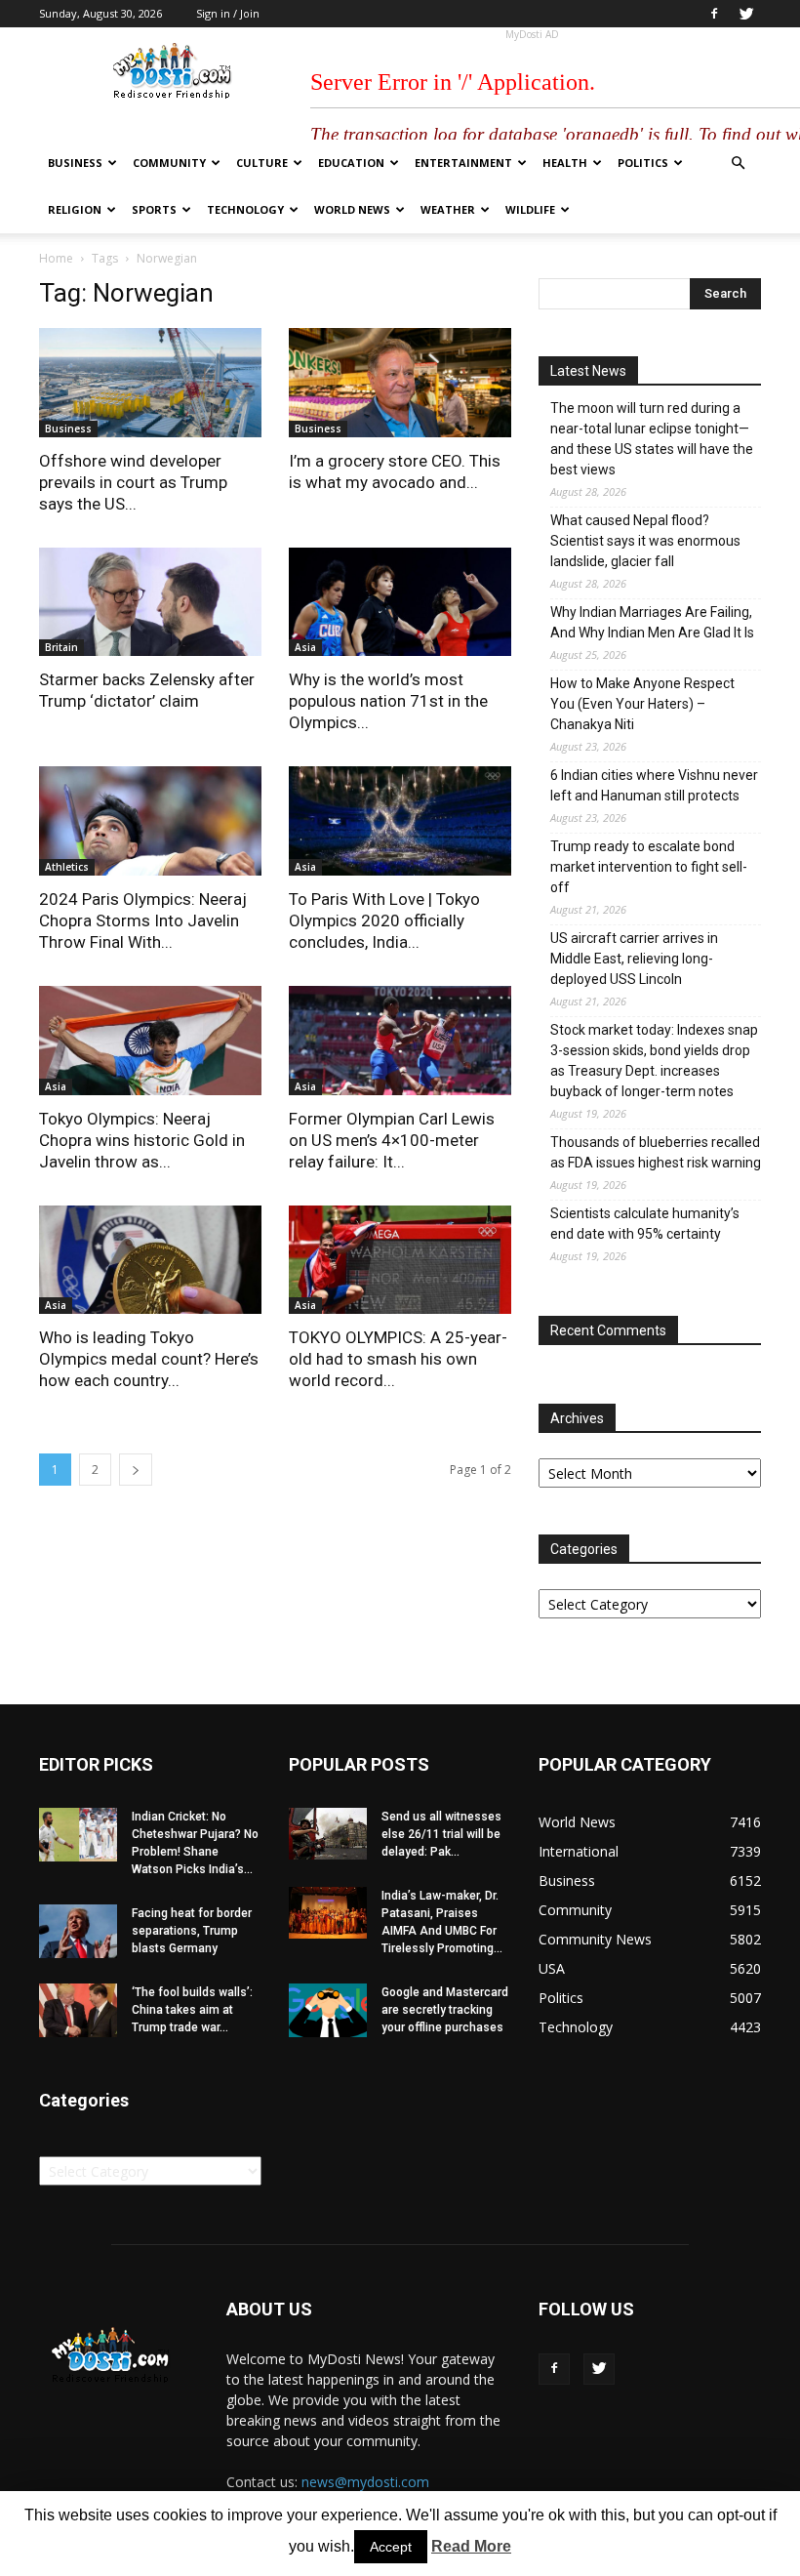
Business (75, 163)
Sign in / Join (228, 13)
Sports (154, 209)
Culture (262, 163)
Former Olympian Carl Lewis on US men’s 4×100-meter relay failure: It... (392, 1140)
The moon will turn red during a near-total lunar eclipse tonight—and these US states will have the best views (652, 439)
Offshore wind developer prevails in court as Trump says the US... (133, 482)
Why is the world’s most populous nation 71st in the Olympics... (388, 701)
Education (351, 163)
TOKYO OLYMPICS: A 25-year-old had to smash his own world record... (398, 1359)
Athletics (67, 867)
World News (352, 209)
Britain (61, 647)
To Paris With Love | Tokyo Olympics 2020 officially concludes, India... (384, 920)
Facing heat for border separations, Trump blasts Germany (192, 1931)
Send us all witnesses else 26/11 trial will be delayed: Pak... (441, 1834)
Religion (75, 209)
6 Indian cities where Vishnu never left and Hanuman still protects (654, 785)
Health (565, 163)
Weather (448, 209)
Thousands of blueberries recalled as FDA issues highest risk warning (656, 1152)
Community (169, 163)
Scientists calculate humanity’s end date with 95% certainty (645, 1224)
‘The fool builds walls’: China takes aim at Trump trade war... (192, 2010)
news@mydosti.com (365, 2482)
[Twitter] (746, 14)
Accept (391, 2547)
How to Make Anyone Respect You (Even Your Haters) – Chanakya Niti (642, 704)
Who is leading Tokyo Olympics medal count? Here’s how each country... (149, 1359)
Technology (245, 209)
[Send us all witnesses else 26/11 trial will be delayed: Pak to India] (328, 1834)
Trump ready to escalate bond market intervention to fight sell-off (649, 867)
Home (56, 258)
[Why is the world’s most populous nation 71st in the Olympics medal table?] (400, 602)
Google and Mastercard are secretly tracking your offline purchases (445, 2010)
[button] (738, 164)
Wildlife (530, 209)
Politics (643, 163)
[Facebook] (714, 14)
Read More (471, 2546)
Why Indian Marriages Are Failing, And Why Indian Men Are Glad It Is (652, 622)
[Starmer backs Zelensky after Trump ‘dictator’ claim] (150, 602)
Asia (305, 647)
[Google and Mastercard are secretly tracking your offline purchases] (328, 2010)
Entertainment (463, 163)
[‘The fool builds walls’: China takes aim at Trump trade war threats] (78, 2010)
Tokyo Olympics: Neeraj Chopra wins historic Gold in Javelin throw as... (142, 1140)
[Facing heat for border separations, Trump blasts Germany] (78, 1931)
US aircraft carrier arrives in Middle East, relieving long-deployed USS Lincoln (634, 959)
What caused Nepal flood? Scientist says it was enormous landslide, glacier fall (645, 541)
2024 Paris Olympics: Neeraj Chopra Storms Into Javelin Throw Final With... (143, 920)
